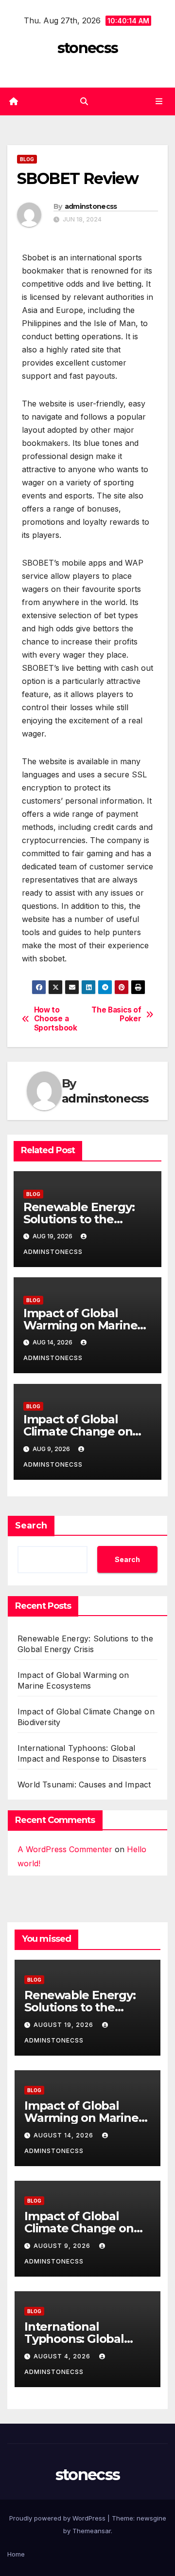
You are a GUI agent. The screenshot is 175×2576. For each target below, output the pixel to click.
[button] (84, 101)
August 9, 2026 (63, 2246)
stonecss (87, 48)
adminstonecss (91, 206)
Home (16, 2554)
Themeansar (92, 2531)
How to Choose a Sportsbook (56, 1019)
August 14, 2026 (64, 2135)
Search (31, 1526)
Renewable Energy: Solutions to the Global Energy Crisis (80, 1219)
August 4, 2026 (63, 2356)
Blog (27, 159)
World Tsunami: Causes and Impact (84, 1785)
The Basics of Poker (116, 1014)
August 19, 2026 (64, 2025)
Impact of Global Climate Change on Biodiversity (78, 1431)
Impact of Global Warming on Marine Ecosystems (80, 1325)
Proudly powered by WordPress (58, 2518)
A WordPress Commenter (65, 1849)
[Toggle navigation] (159, 101)
